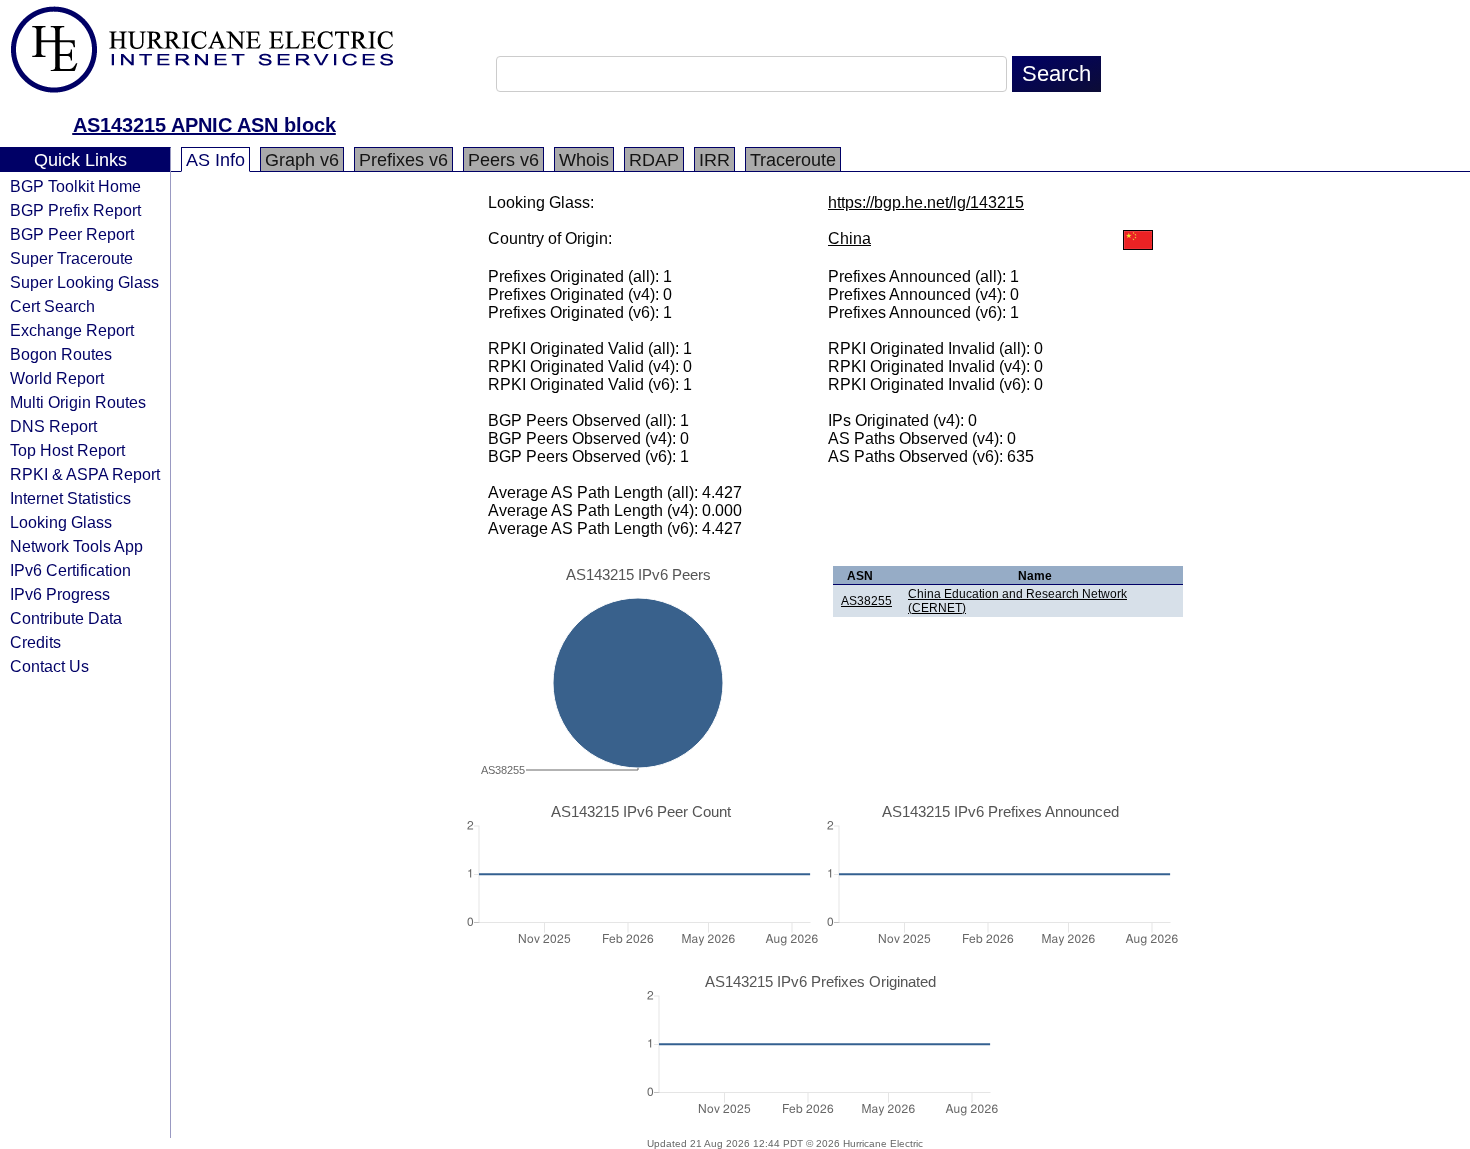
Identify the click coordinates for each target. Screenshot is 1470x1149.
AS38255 (866, 601)
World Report (57, 378)
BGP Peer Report (72, 234)
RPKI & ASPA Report (85, 474)
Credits (35, 642)
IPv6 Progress (60, 594)
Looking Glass (61, 522)
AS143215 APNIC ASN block (204, 125)
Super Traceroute (71, 258)
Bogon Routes (61, 354)
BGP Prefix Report (75, 210)
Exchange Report (72, 330)
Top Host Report (67, 450)
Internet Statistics (70, 498)
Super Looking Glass (84, 282)
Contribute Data (66, 618)
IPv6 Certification (70, 570)
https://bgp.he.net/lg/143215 (926, 202)
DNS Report (53, 426)
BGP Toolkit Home (75, 186)
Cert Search (52, 306)
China (849, 238)
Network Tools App (76, 546)
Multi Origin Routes (78, 402)
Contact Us (49, 666)
